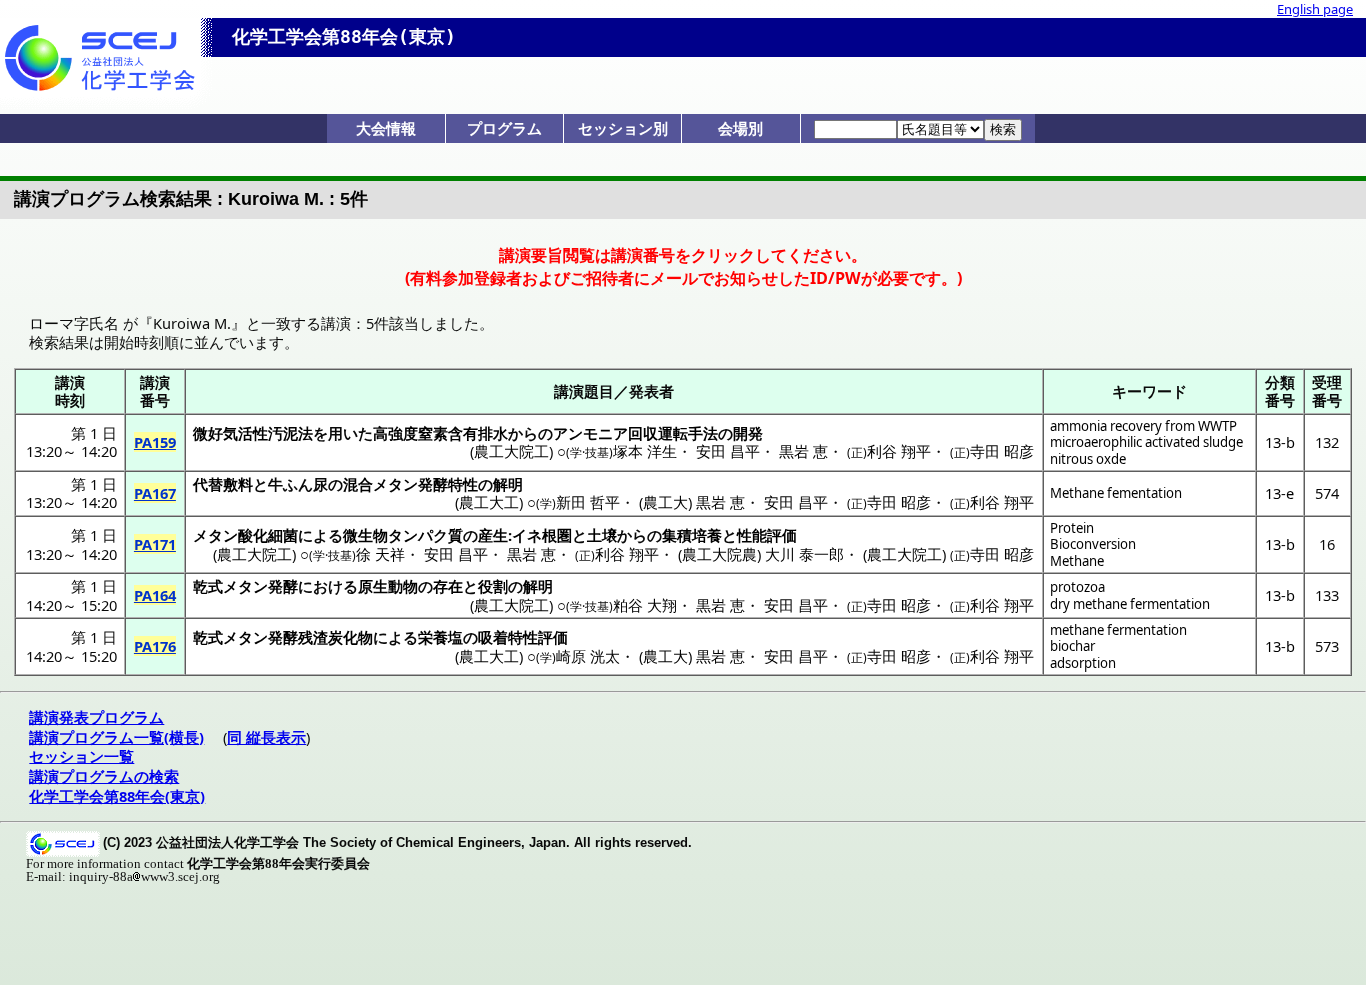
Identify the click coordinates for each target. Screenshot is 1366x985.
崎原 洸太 (588, 656)
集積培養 (692, 535)
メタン (395, 484)
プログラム (504, 128)
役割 (493, 586)
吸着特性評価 (523, 637)
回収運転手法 (673, 433)
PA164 (155, 595)
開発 (748, 433)
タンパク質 (425, 535)
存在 (448, 586)
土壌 (602, 535)
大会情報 (386, 128)
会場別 (740, 128)
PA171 (155, 544)
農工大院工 (511, 451)
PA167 (155, 493)
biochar (1072, 646)
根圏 (557, 535)
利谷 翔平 (899, 451)
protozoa (1077, 587)
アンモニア (590, 433)
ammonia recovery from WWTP (1143, 426)
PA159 (155, 442)
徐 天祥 (380, 554)
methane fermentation (1118, 630)
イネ (527, 535)
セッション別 (623, 128)
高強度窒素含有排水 (440, 433)
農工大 (665, 502)
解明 (508, 484)
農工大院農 (719, 554)
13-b (1280, 442)
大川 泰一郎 (804, 554)
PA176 (155, 646)
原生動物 (388, 586)
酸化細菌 (268, 535)
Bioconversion (1093, 544)
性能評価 (767, 535)
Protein (1072, 528)
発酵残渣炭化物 (320, 637)
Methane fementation (1116, 493)
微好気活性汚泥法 (253, 433)
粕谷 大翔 (645, 605)
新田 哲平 (588, 502)
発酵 (283, 586)
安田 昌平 (728, 451)
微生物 (365, 535)
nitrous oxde (1088, 459)
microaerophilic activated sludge (1146, 442)
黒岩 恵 (803, 451)
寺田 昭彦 (1002, 451)
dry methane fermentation (1130, 604)
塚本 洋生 (645, 451)
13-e (1279, 493)
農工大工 (489, 502)
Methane (1077, 561)
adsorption (1083, 663)
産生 (493, 535)
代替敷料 (223, 484)
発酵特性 (448, 484)
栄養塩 (440, 637)
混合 (358, 484)
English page (1315, 9)
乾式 (208, 586)
